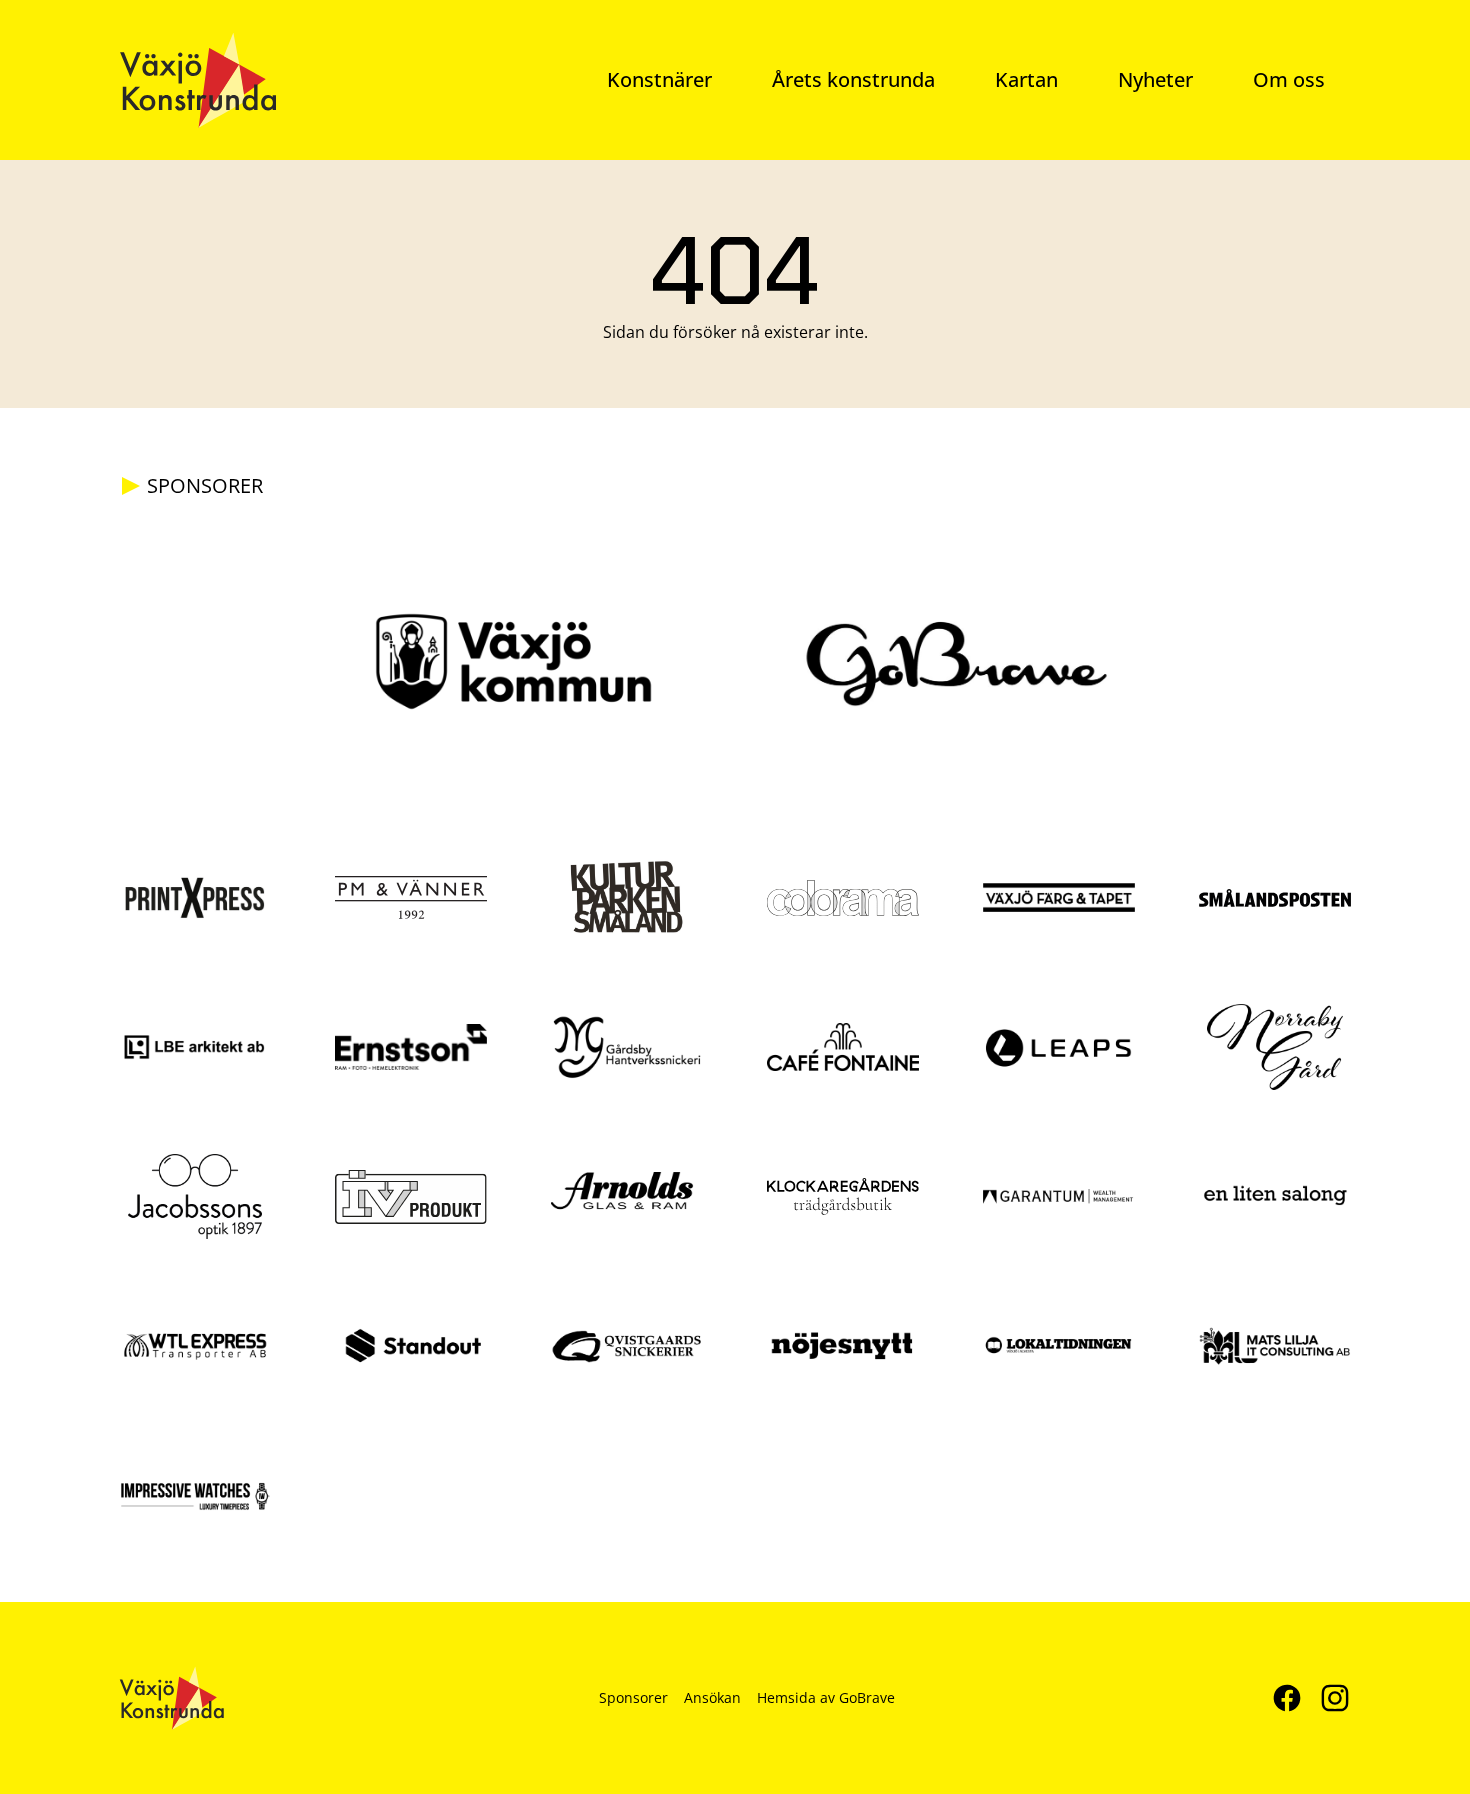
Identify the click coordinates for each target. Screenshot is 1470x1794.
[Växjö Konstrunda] (197, 80)
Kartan (1026, 79)
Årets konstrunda (853, 79)
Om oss (1289, 79)
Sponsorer (633, 1697)
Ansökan (712, 1697)
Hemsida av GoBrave (826, 1697)
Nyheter (1155, 79)
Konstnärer (659, 79)
